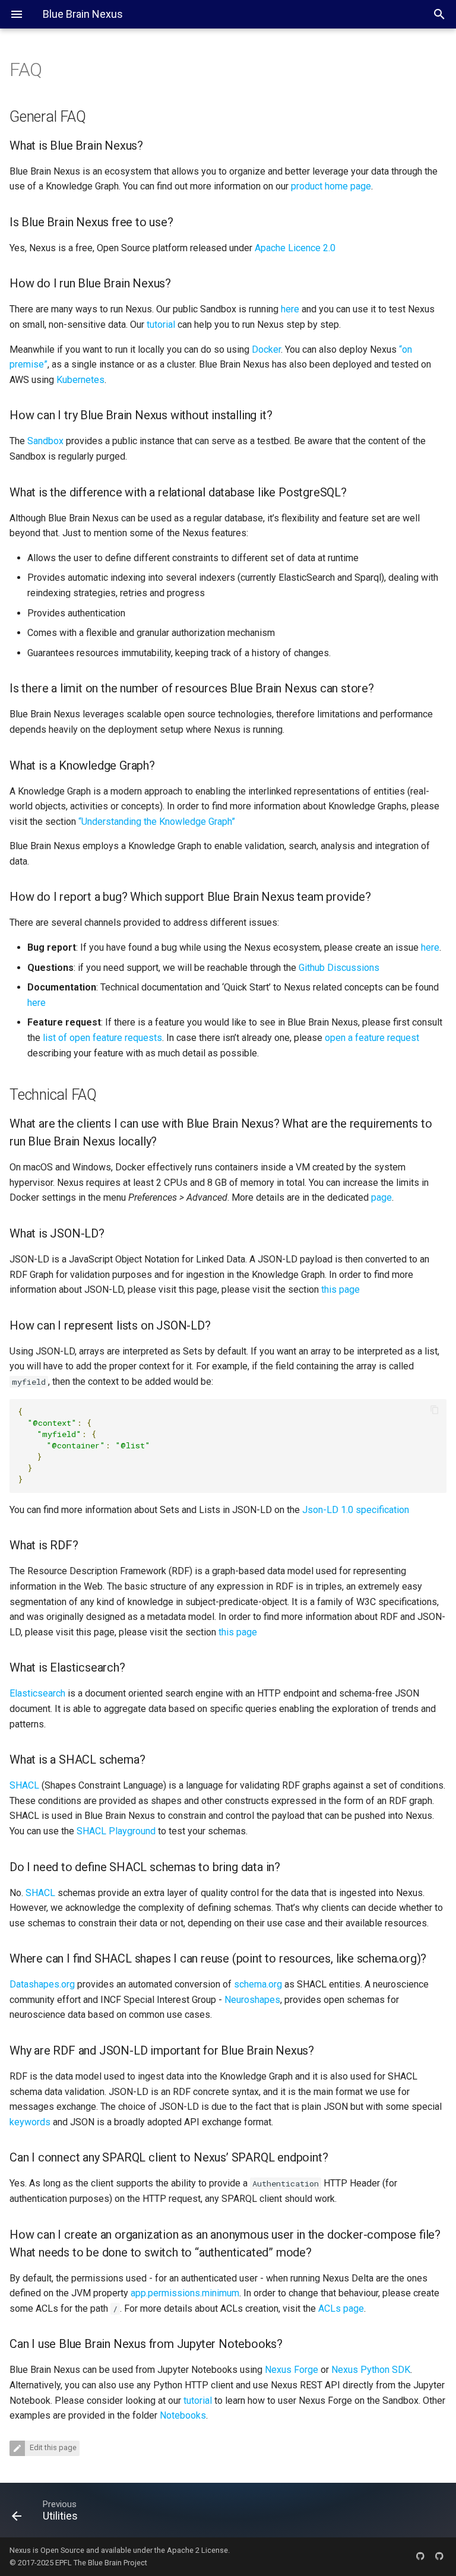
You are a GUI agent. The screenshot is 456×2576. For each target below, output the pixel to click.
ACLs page (341, 2308)
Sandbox (45, 441)
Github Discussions (339, 968)
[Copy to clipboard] (435, 1411)
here (290, 309)
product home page (331, 186)
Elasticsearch (37, 1693)
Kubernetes (80, 380)
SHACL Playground (116, 1831)
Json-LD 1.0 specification (356, 1510)
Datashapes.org (42, 1984)
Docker (266, 349)
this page (341, 1289)
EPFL (64, 2563)
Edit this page (52, 2447)
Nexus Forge (292, 2370)
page (381, 1197)
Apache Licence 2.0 (295, 248)
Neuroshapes (252, 2000)
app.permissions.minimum (185, 2293)
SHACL (24, 1785)
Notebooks (183, 2415)
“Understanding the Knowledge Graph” (157, 822)
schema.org (258, 1984)
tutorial (161, 325)
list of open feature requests (102, 1038)
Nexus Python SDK (371, 2370)
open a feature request (372, 1038)
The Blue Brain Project (110, 2563)
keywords (30, 2122)
